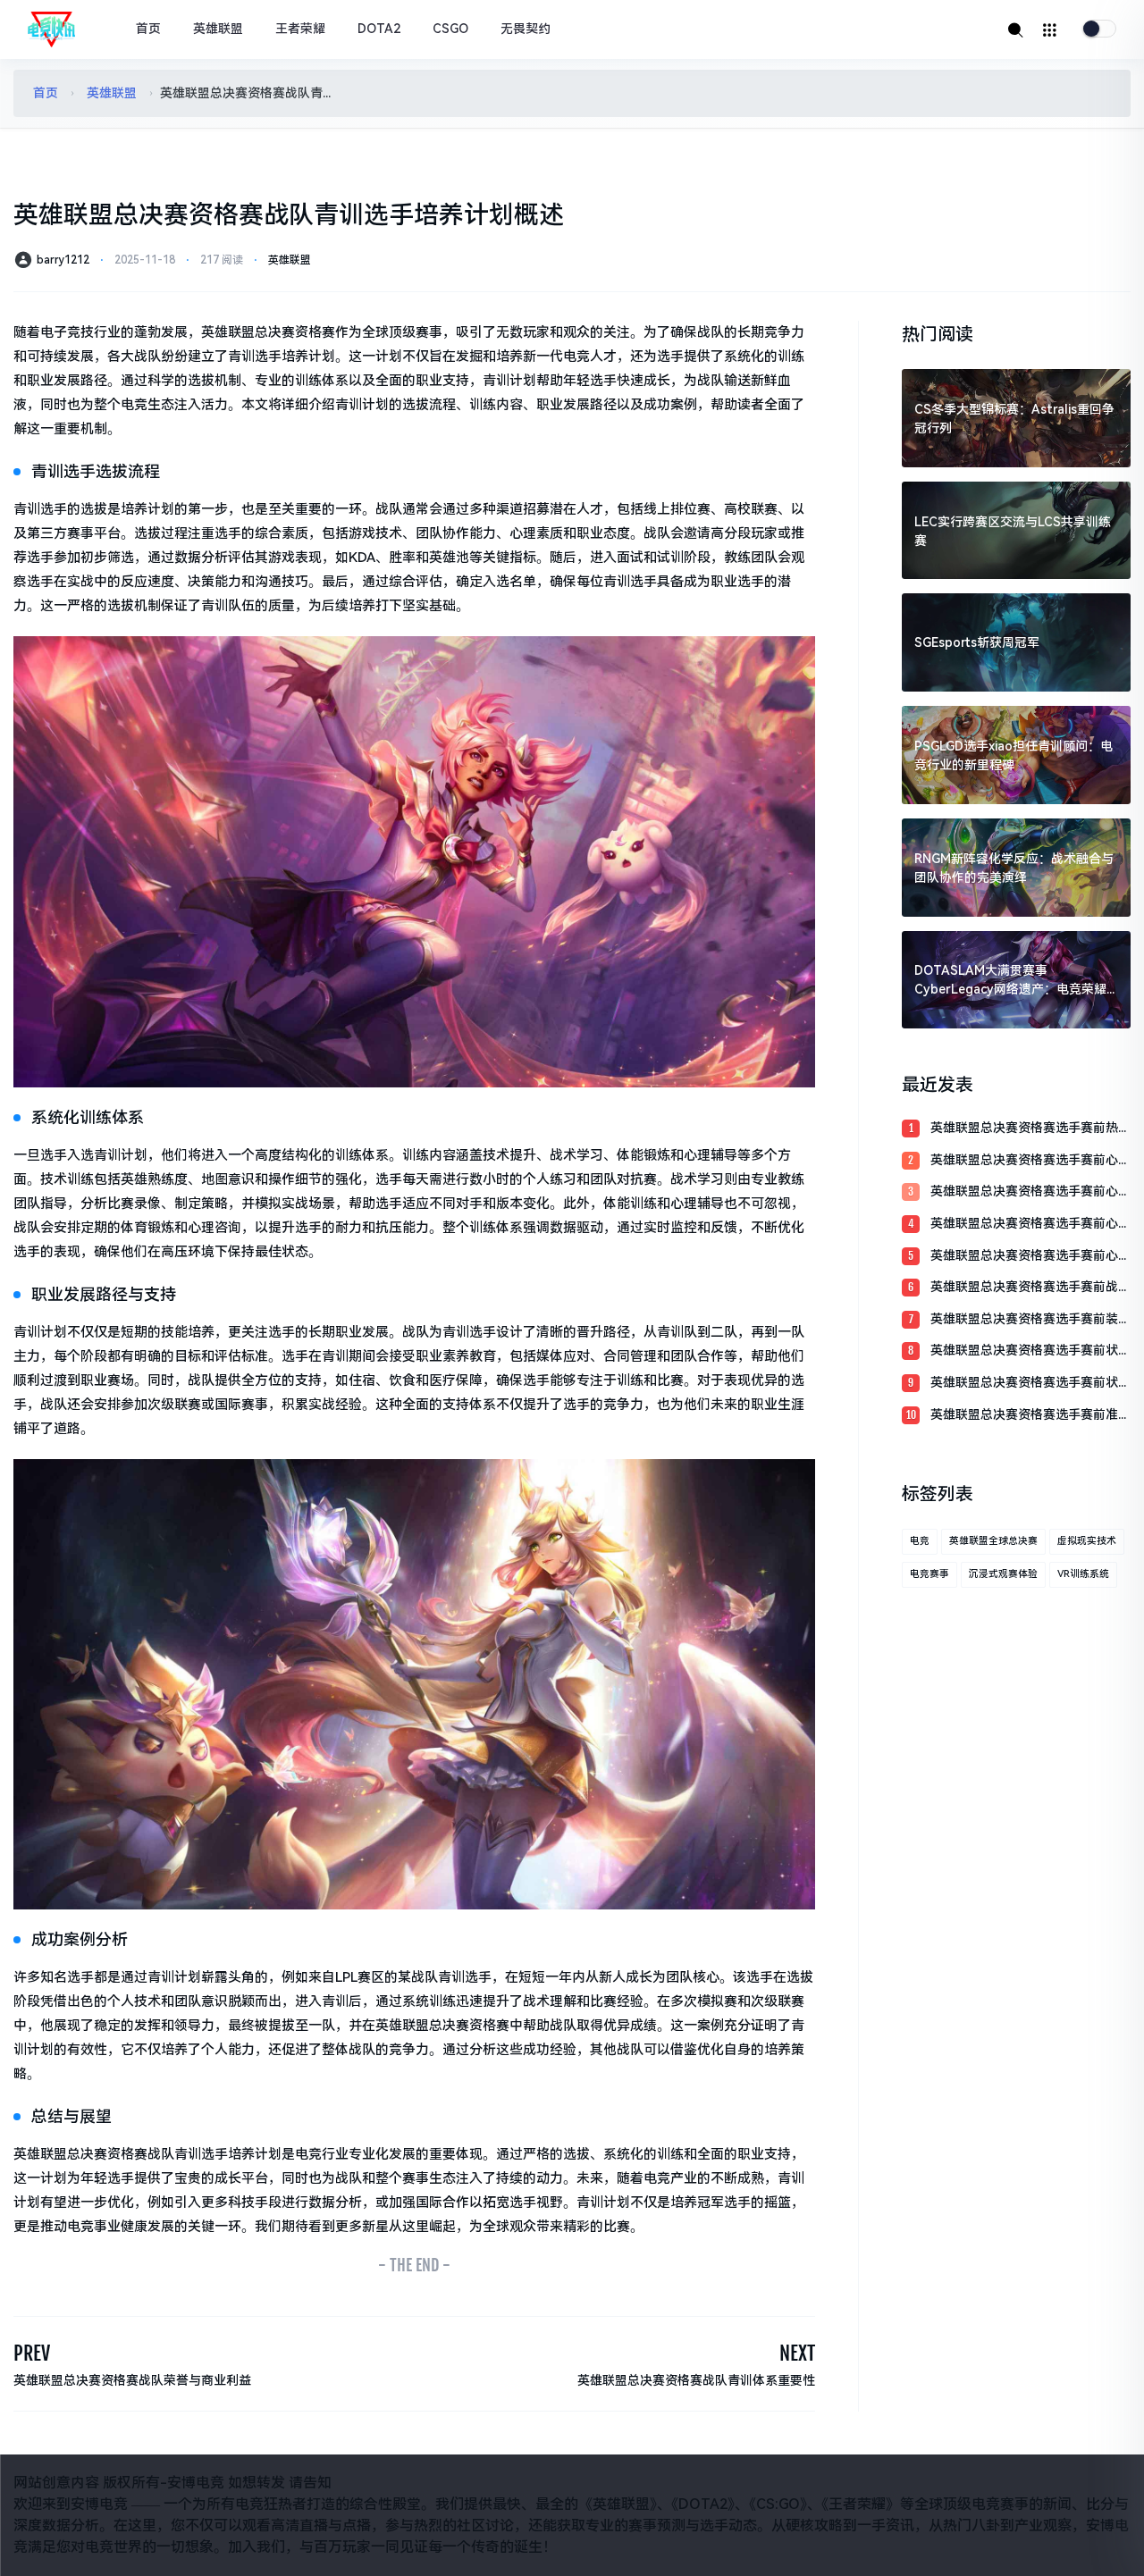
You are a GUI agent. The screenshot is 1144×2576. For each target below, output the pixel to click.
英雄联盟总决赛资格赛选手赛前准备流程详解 (1030, 1416)
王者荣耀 (300, 29)
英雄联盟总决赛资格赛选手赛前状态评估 (1030, 1384)
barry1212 (63, 260)
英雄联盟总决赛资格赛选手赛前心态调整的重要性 (1030, 1225)
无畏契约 (526, 29)
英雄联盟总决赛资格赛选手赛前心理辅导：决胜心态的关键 (1030, 1161)
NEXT (797, 2353)
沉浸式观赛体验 (1003, 1574)
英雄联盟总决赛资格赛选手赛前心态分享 (1030, 1257)
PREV (32, 2353)
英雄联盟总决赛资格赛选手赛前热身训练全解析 (1030, 1129)
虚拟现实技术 (1087, 1541)
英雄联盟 (218, 29)
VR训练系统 (1083, 1574)
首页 (148, 29)
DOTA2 (379, 29)
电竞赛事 (929, 1574)
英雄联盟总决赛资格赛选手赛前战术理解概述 (1030, 1288)
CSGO (450, 29)
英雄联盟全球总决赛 (993, 1541)
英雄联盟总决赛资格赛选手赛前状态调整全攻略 (1030, 1351)
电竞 (920, 1541)
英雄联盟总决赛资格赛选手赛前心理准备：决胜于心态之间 (1030, 1192)
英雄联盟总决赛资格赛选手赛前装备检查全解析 (1030, 1320)
